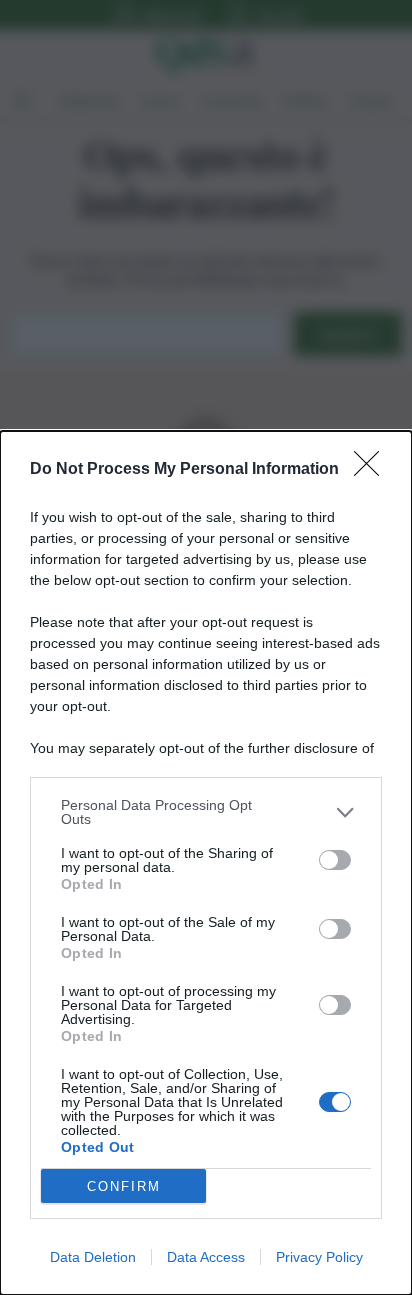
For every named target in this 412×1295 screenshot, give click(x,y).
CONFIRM (124, 1186)
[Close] (373, 470)
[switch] (335, 860)
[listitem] (206, 812)
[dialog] (206, 863)
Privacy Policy (319, 1257)
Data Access (206, 1257)
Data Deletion (93, 1257)
